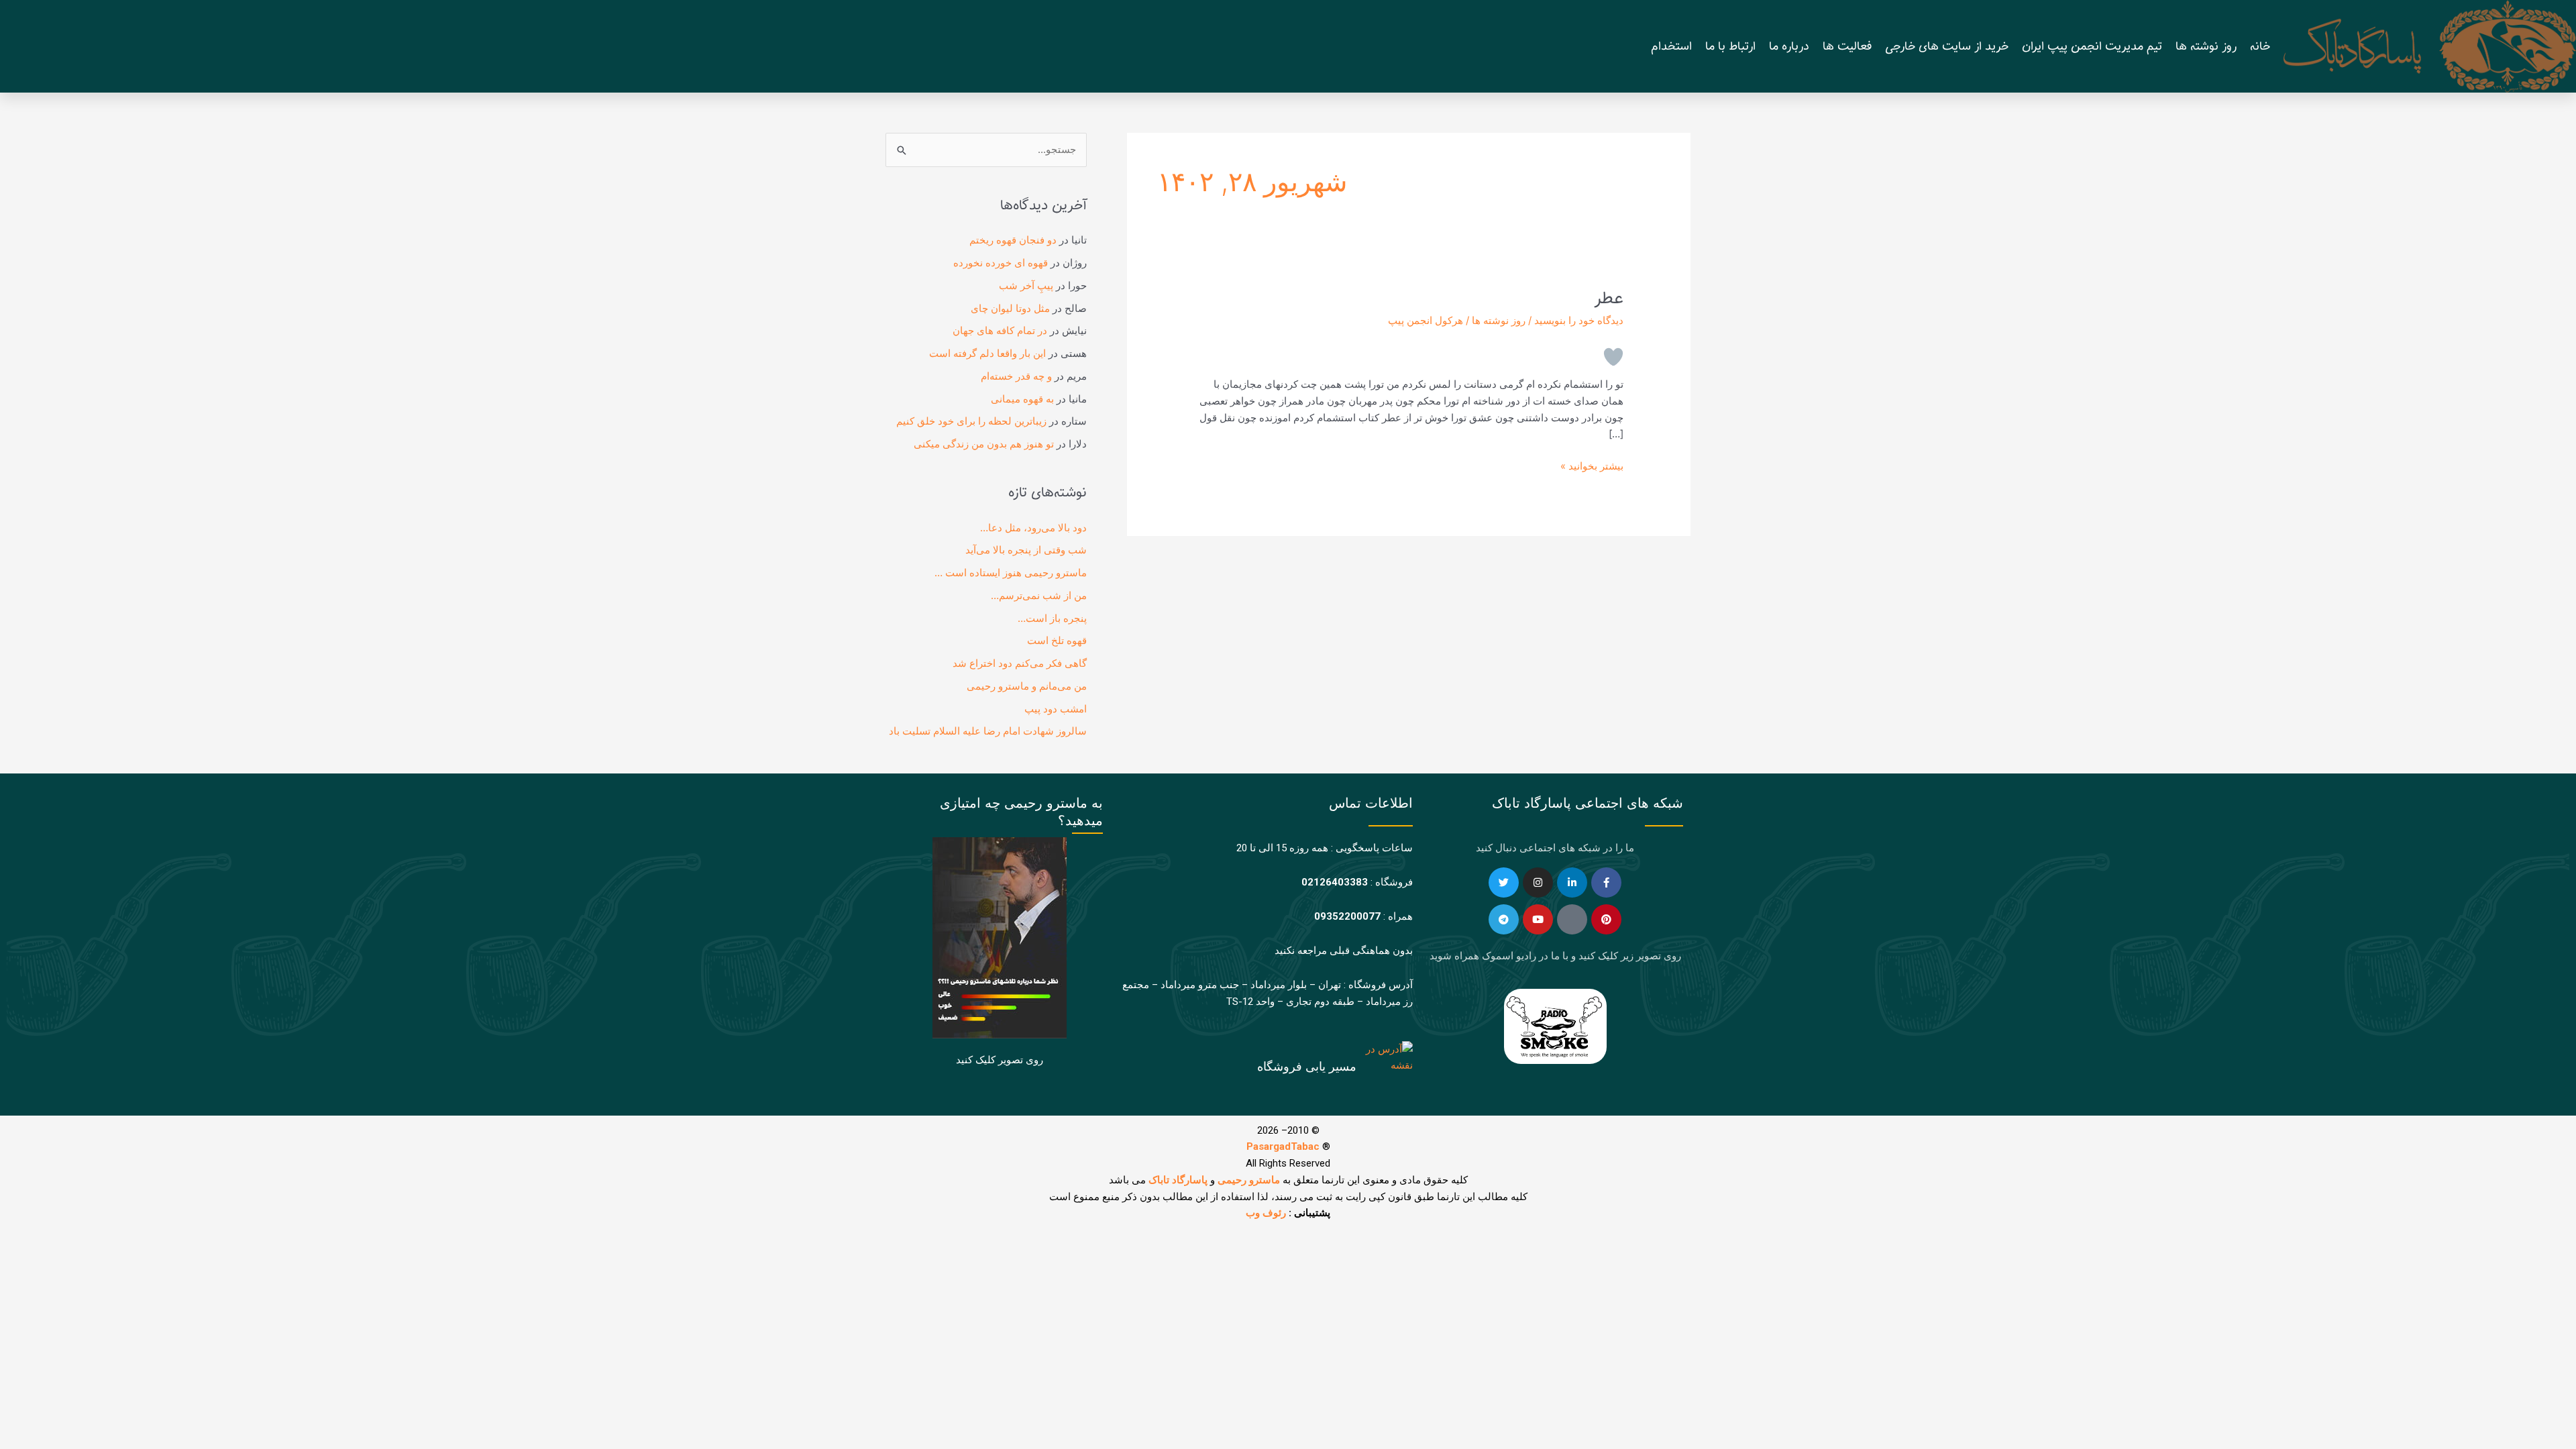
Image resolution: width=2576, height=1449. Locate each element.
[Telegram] (1504, 919)
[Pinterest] (1606, 919)
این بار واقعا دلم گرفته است (987, 353)
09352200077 (1347, 916)
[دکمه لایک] (1613, 357)
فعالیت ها (1847, 46)
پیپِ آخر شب (1026, 285)
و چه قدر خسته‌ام (1016, 376)
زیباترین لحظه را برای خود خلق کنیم (971, 421)
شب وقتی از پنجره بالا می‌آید (1026, 550)
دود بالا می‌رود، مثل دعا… (1033, 528)
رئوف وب (1266, 1213)
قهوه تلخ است (1057, 640)
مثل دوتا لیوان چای (1010, 308)
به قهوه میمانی (1022, 399)
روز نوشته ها (2206, 46)
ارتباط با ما (1730, 46)
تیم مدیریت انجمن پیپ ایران (2092, 46)
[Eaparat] (1572, 919)
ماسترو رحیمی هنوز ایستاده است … (1011, 573)
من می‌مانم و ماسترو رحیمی (1027, 686)
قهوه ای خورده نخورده (1001, 263)
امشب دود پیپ (1056, 709)
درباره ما (1789, 46)
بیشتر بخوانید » (1592, 465)
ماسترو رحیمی (1249, 1180)
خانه (2260, 46)
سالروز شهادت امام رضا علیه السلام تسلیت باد (988, 731)
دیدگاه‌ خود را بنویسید (1579, 320)
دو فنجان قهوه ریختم (1013, 240)
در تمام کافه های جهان (1000, 330)
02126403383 (1335, 882)
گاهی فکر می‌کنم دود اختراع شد (1020, 663)
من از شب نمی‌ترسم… (1039, 595)
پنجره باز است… (1052, 618)
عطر (1609, 298)
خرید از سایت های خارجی (1947, 46)
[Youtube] (1538, 919)
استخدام (1671, 46)
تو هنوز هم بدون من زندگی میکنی (984, 444)
